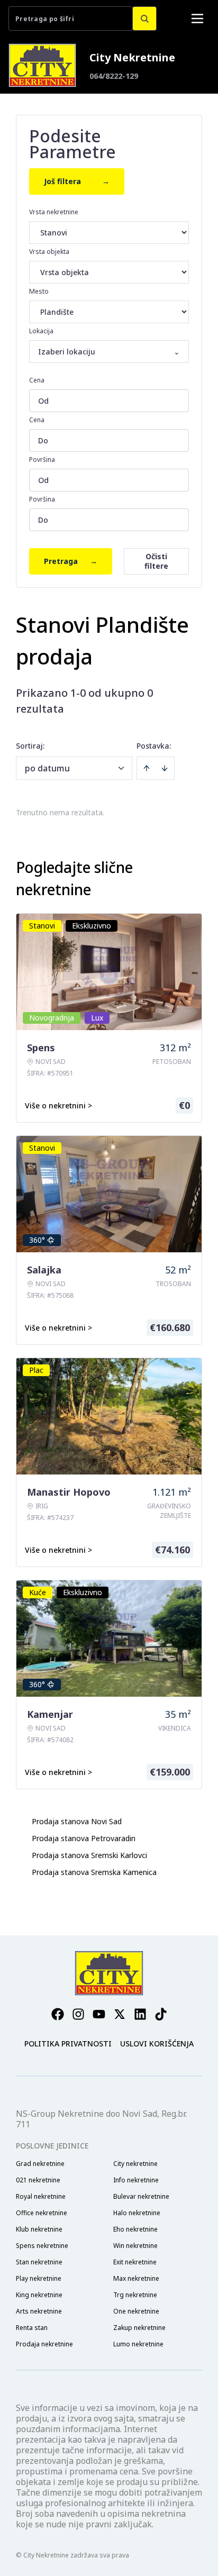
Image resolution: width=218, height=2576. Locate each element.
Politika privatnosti (68, 2043)
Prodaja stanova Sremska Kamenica (94, 1872)
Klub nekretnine (39, 2229)
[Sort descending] (165, 768)
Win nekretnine (135, 2246)
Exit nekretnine (135, 2262)
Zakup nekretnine (139, 2328)
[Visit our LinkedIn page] (140, 2014)
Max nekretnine (136, 2279)
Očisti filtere (156, 561)
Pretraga (71, 561)
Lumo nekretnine (138, 2344)
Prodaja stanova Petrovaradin (84, 1838)
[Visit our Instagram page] (78, 2014)
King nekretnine (39, 2295)
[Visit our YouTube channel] (99, 2014)
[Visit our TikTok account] (161, 2014)
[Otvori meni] (197, 19)
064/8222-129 (114, 76)
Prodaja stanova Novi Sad (77, 1821)
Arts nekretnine (39, 2311)
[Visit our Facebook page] (58, 2014)
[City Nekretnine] (42, 65)
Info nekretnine (136, 2180)
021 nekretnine (38, 2180)
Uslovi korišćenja (157, 2043)
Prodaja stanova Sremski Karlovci (89, 1855)
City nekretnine (135, 2164)
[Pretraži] (144, 19)
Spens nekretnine (42, 2246)
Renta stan (32, 2328)
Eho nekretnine (135, 2229)
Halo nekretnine (137, 2213)
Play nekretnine (39, 2279)
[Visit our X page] (120, 2014)
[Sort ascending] (147, 768)
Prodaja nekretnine (44, 2344)
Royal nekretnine (41, 2197)
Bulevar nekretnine (141, 2197)
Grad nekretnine (40, 2164)
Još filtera (77, 181)
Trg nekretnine (135, 2295)
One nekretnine (136, 2311)
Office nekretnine (42, 2213)
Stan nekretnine (39, 2262)
